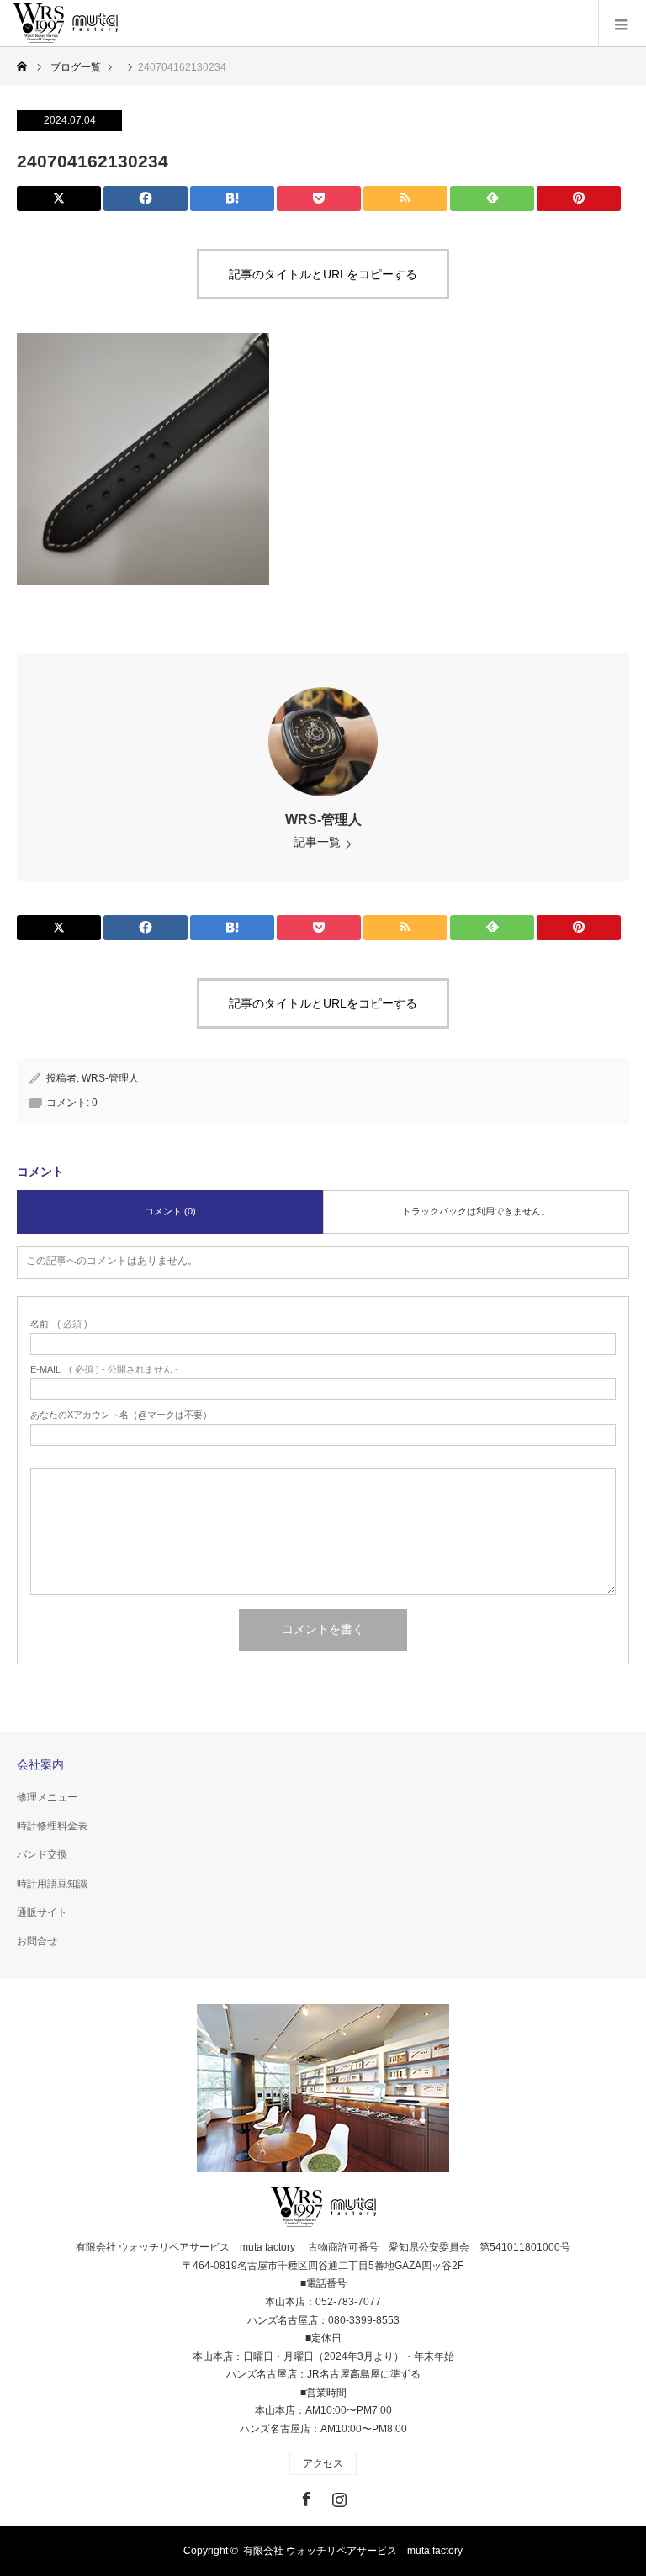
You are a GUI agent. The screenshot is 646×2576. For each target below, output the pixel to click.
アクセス (323, 2463)
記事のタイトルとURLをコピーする (323, 274)
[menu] (622, 24)
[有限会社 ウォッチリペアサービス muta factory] (65, 24)
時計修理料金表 (52, 1826)
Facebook (304, 2496)
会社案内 (40, 1764)
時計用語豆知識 (52, 1884)
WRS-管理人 (323, 820)
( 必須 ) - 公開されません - (104, 1370)
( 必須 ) (59, 1324)
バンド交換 (42, 1854)
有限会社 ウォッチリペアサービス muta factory (353, 2551)
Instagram (337, 2496)
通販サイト (42, 1912)
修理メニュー (47, 1797)
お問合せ (37, 1941)
